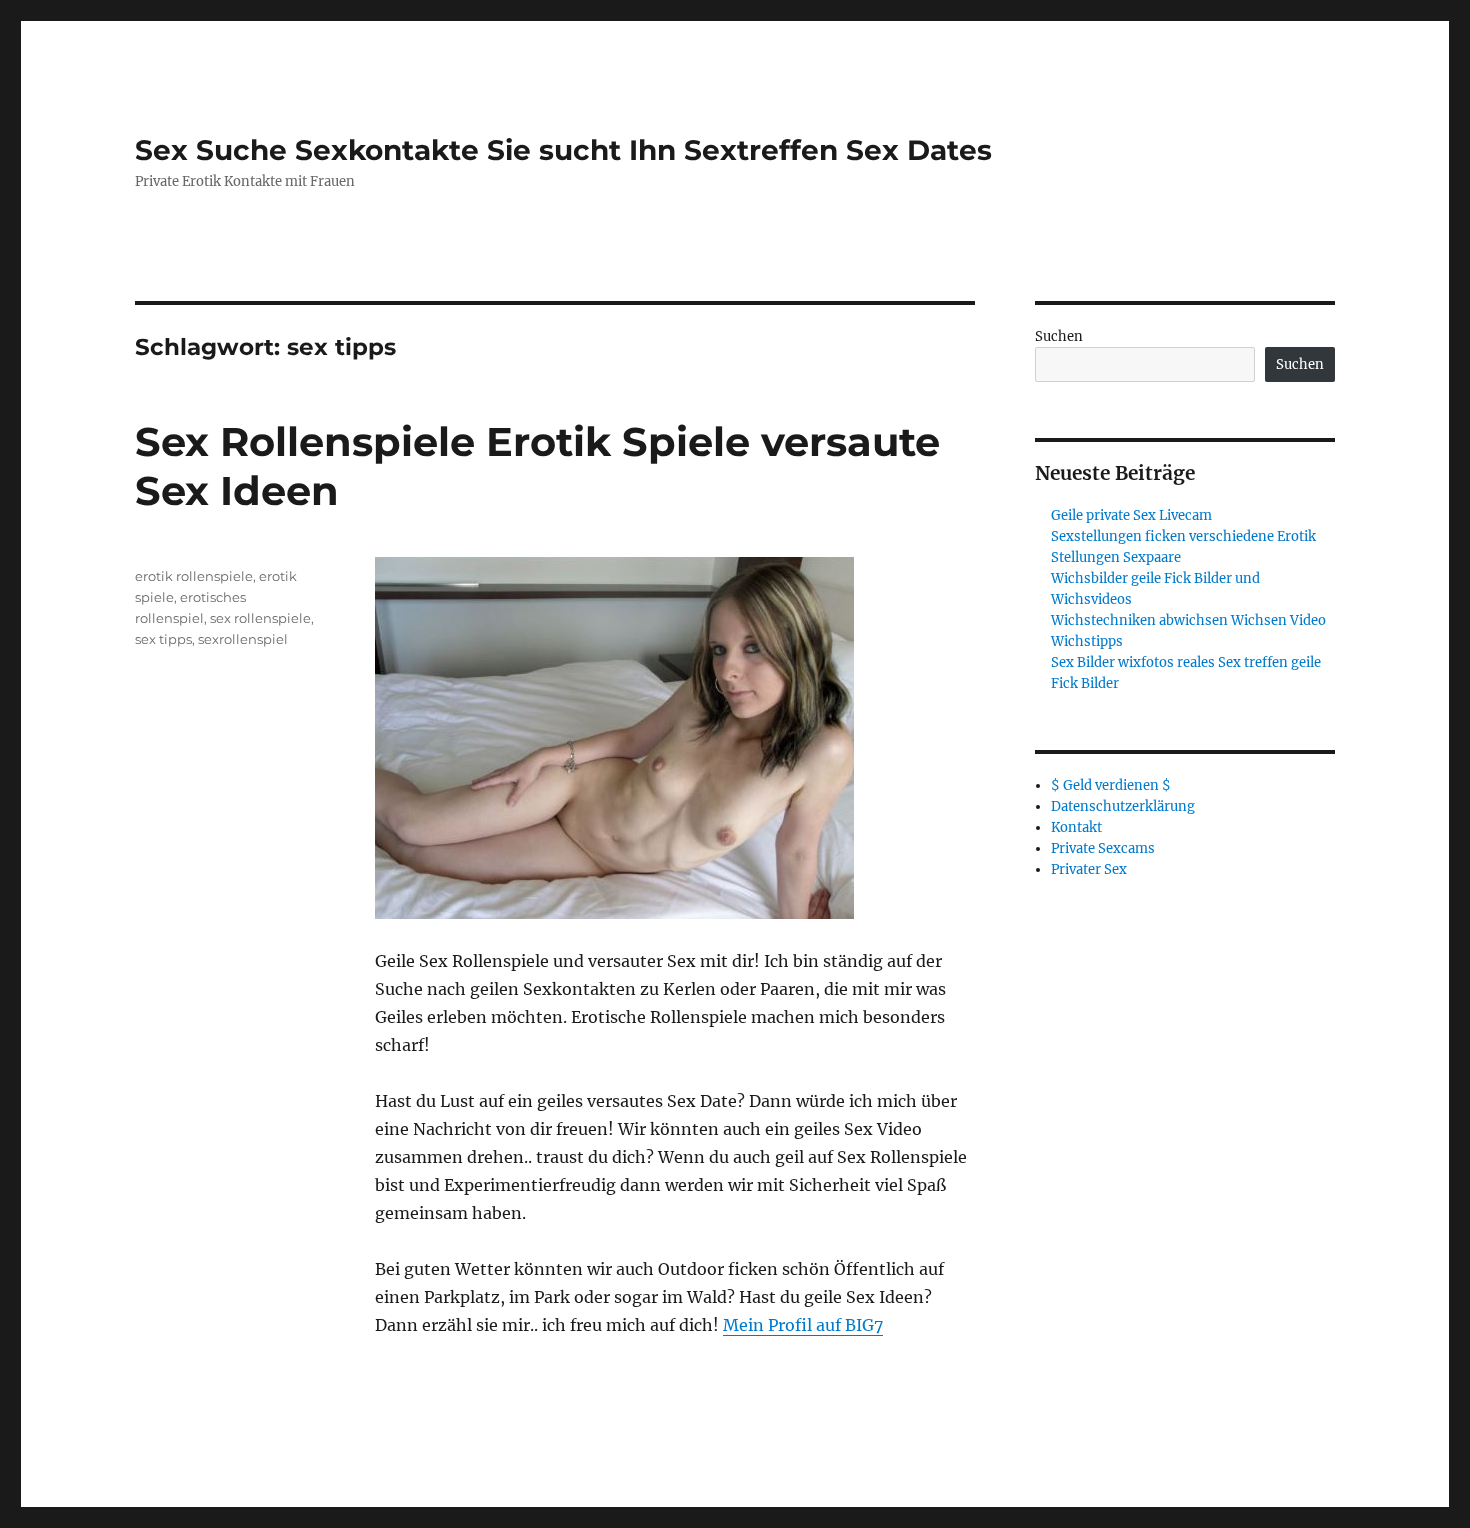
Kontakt (1076, 827)
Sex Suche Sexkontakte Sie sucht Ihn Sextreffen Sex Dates (563, 150)
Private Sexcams (1103, 848)
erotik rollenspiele (194, 576)
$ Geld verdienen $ (1111, 785)
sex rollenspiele (260, 618)
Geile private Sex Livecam (1131, 515)
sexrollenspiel (243, 639)
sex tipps (163, 639)
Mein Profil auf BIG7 (803, 1325)
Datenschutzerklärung (1123, 806)
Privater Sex (1089, 869)
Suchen (1059, 336)
